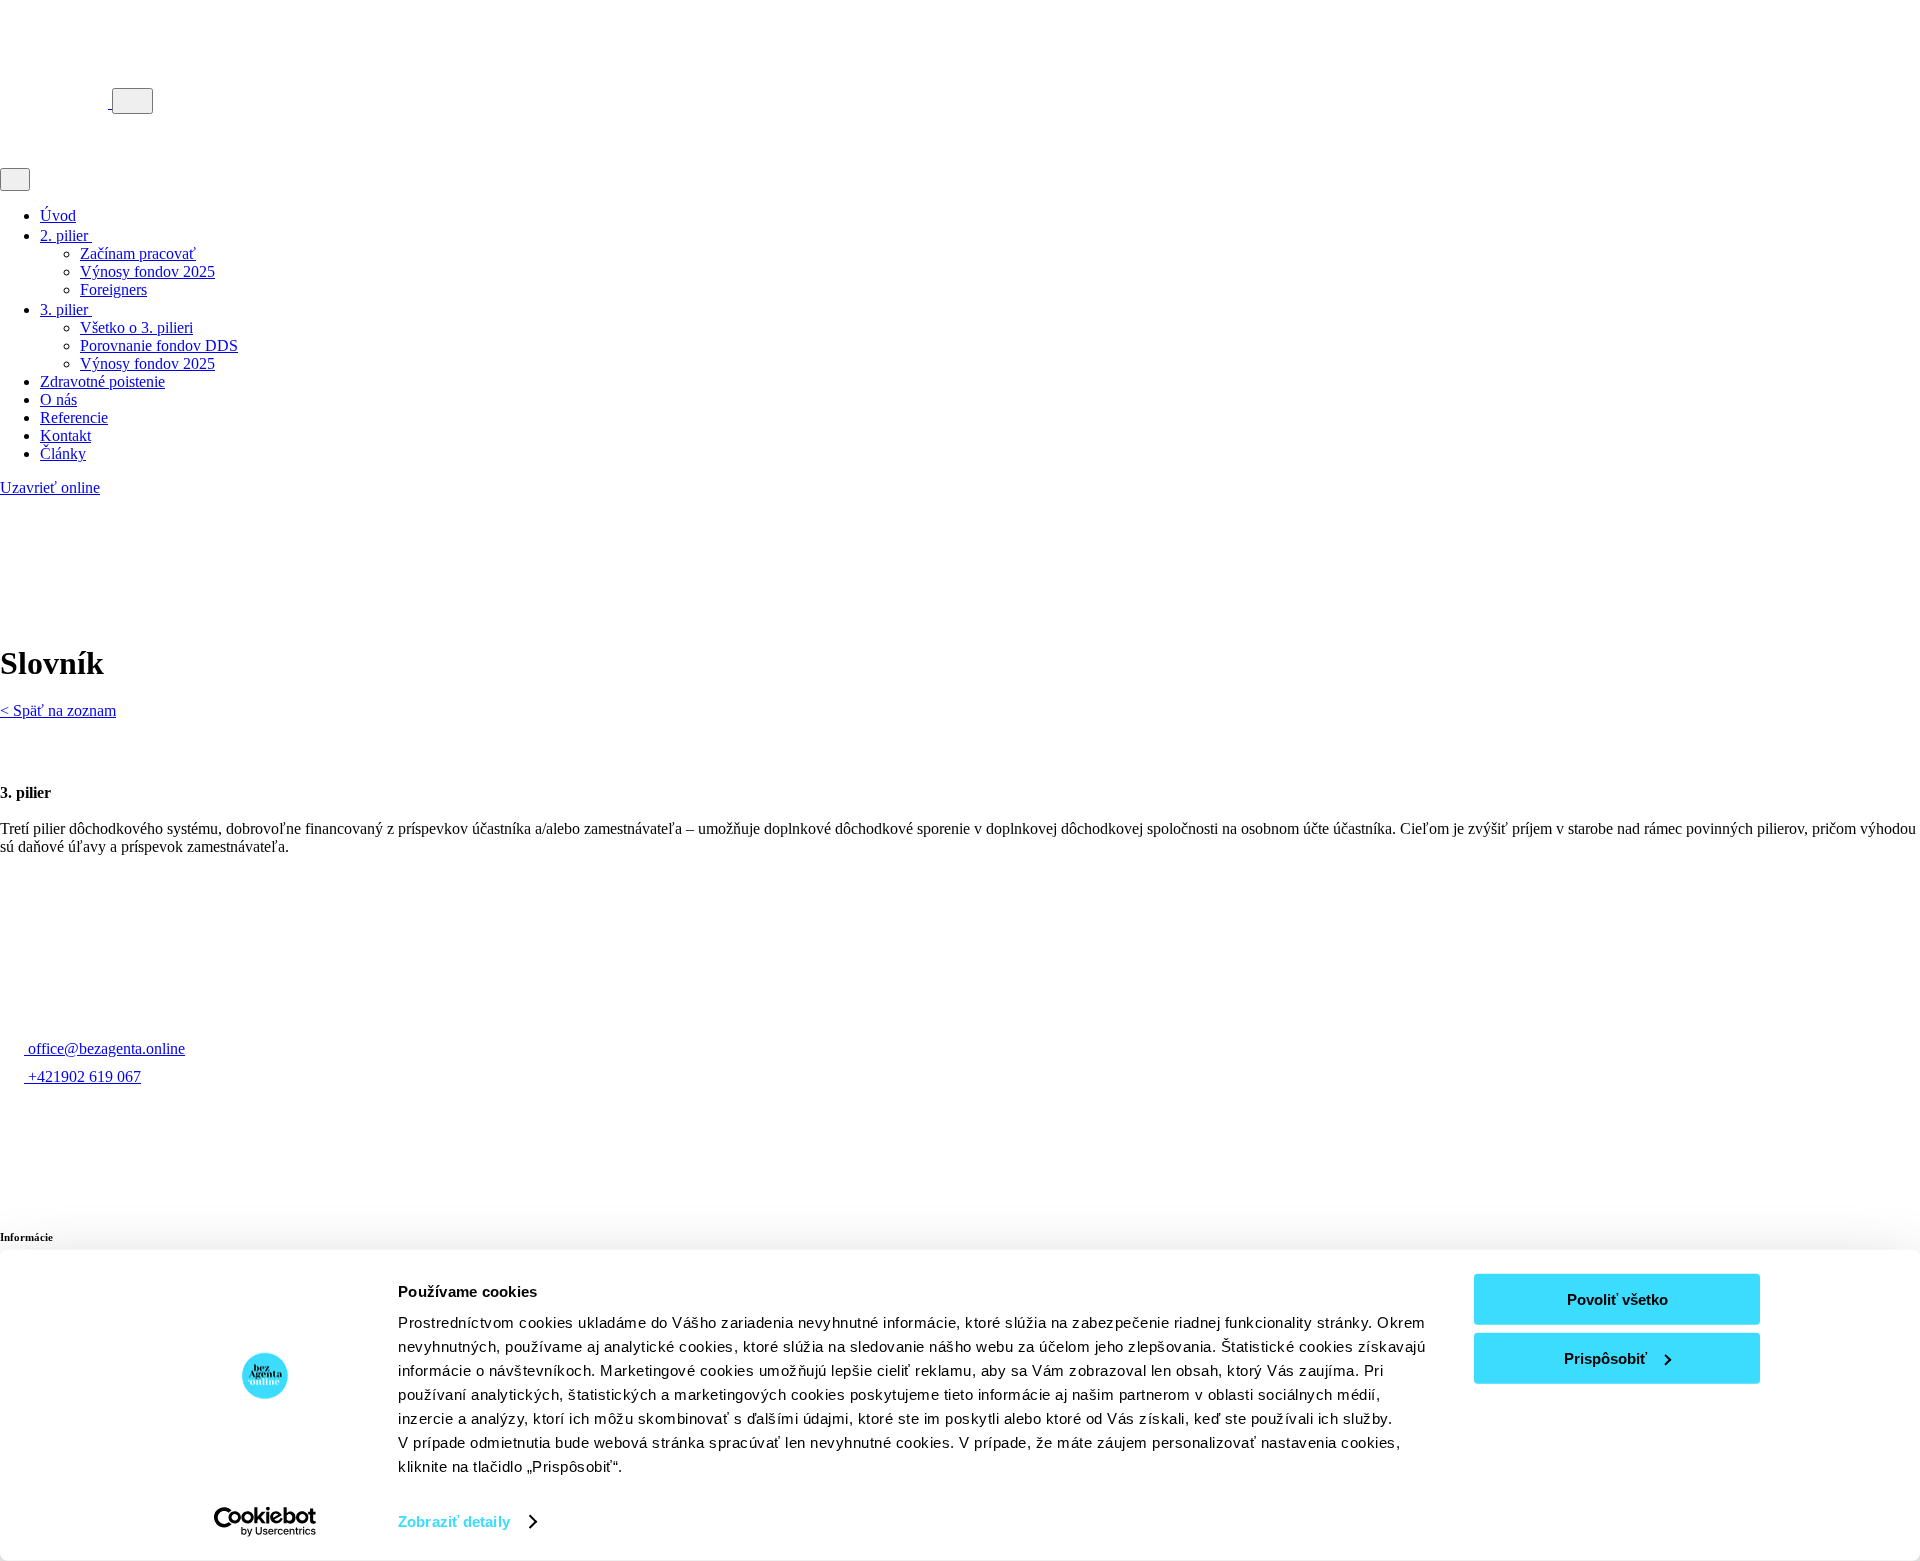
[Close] (15, 179)
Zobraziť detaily (454, 1521)
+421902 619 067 (84, 1076)
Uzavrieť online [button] (50, 487)
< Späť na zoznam (58, 710)
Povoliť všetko (1617, 1299)
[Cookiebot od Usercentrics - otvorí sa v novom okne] (265, 1522)
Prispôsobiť (1605, 1357)
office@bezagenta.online (106, 1048)
